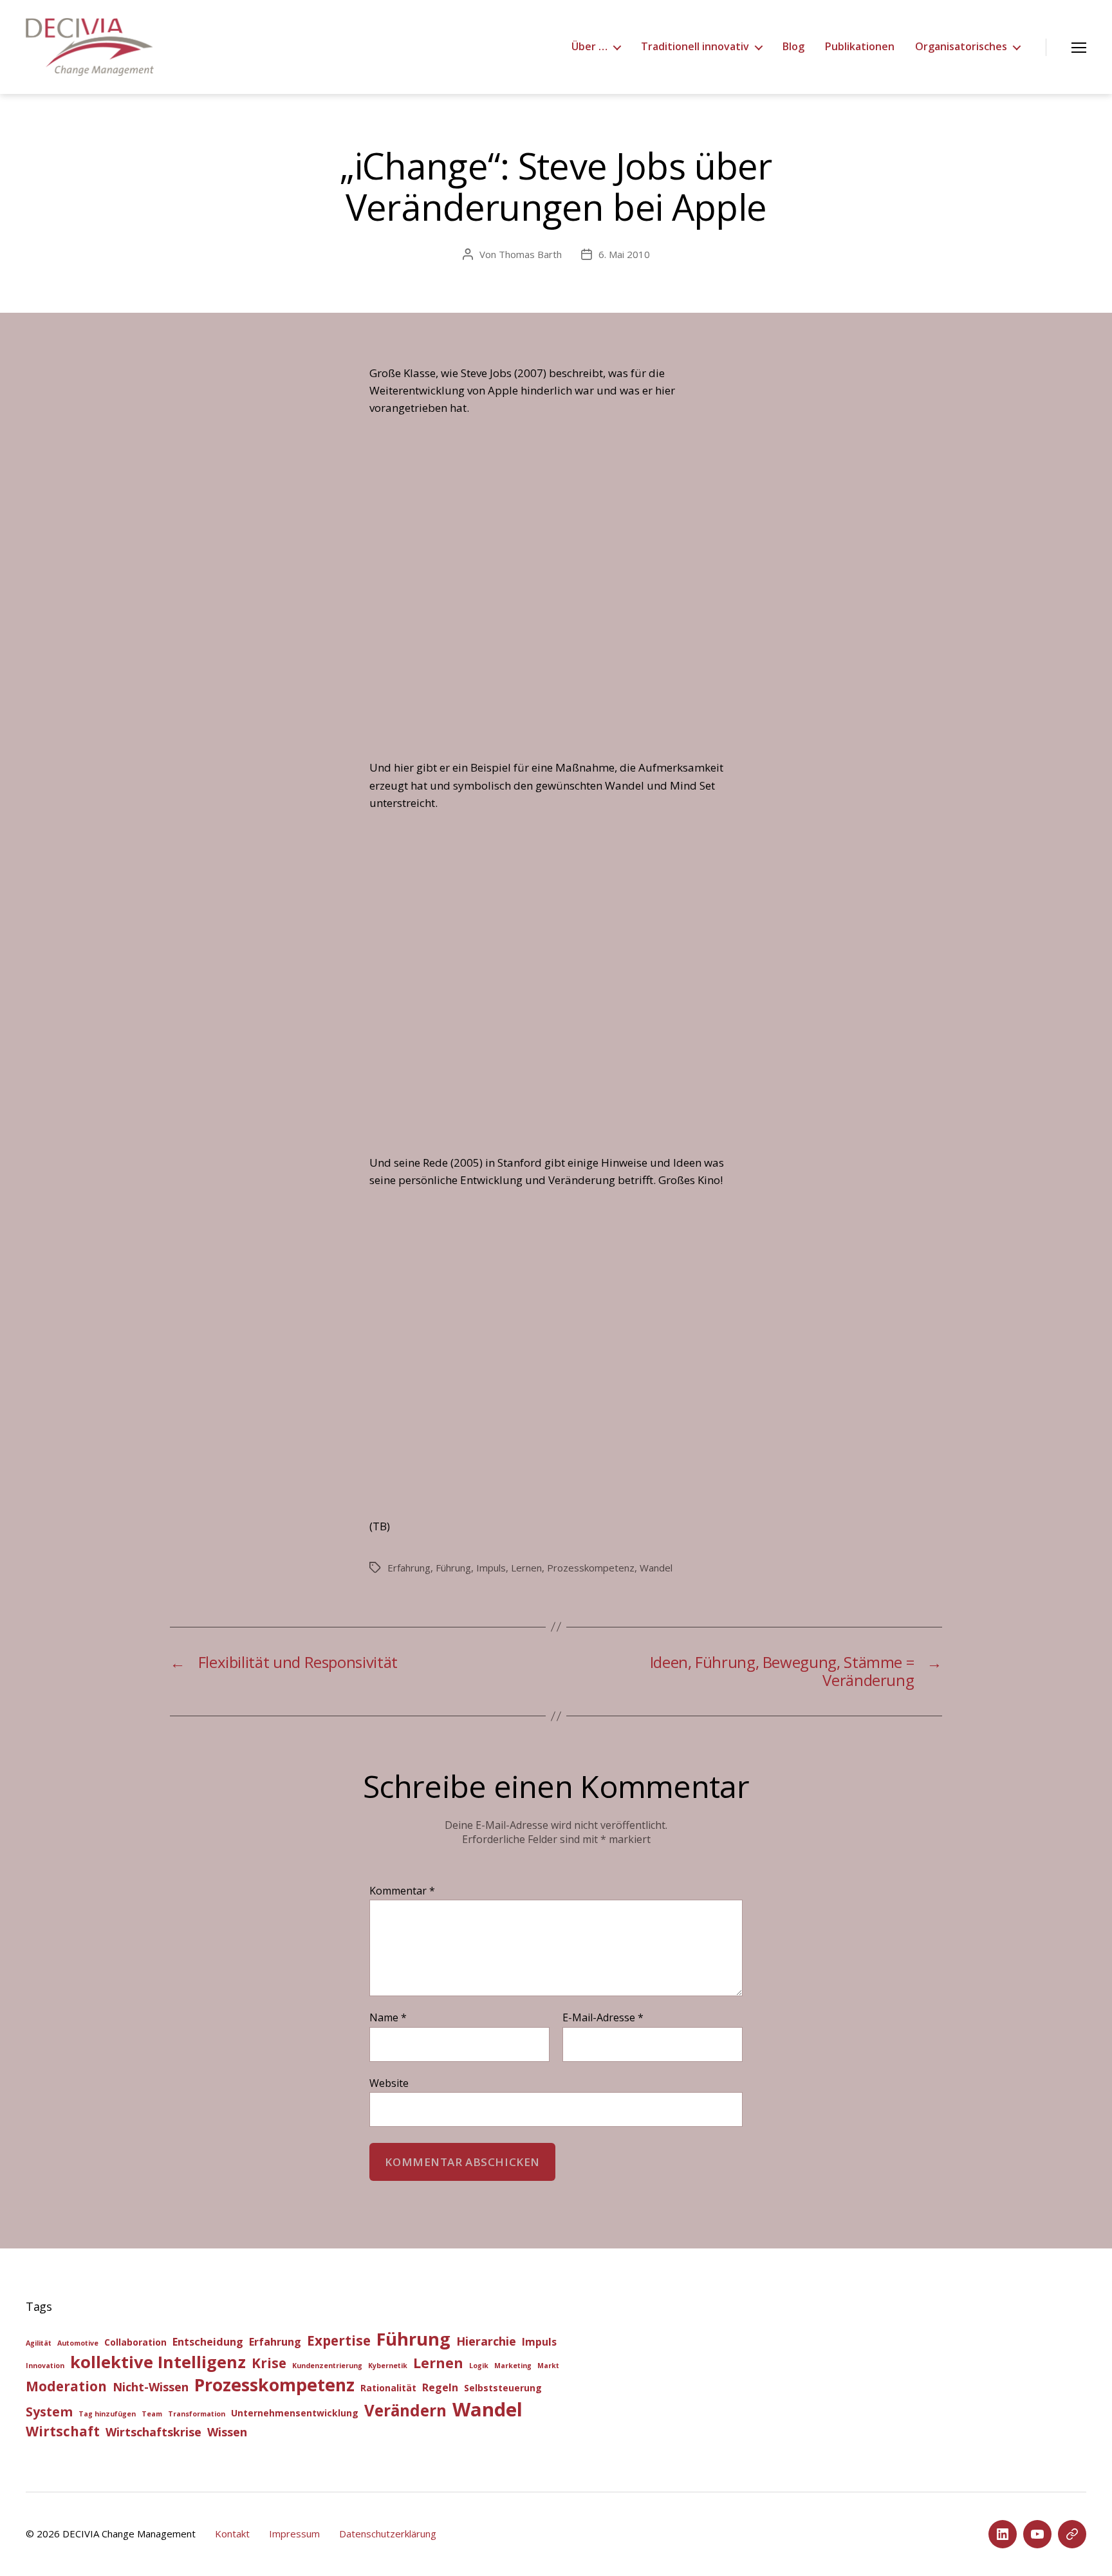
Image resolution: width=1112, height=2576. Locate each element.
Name (388, 2018)
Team (152, 2414)
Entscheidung (208, 2342)
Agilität (39, 2343)
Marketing (513, 2366)
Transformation (197, 2414)
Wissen (227, 2432)
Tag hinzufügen (107, 2414)
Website (389, 2082)
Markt (548, 2366)
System (49, 2412)
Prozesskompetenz (591, 1568)
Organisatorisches (961, 47)
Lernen (526, 1568)
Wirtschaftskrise (153, 2432)
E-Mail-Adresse (603, 2018)
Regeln (440, 2387)
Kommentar (402, 1891)
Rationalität (388, 2388)
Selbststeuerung (503, 2388)
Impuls (491, 1568)
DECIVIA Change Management (129, 2534)
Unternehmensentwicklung (295, 2413)
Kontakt (232, 2534)
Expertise (339, 2340)
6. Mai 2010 (624, 254)
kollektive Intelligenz (158, 2362)
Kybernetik (388, 2366)
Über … (589, 47)
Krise (269, 2363)
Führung (453, 1568)
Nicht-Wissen (151, 2387)
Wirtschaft (63, 2431)
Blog (793, 47)
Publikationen (860, 47)
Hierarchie (486, 2341)
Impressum (294, 2534)
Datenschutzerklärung (388, 2534)
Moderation (66, 2386)
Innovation (45, 2366)
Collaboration (135, 2342)
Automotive (78, 2343)
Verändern (405, 2410)
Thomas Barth (530, 254)
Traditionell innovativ (695, 47)
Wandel (656, 1568)
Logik (479, 2366)
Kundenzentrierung (327, 2366)
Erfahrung (409, 1568)
